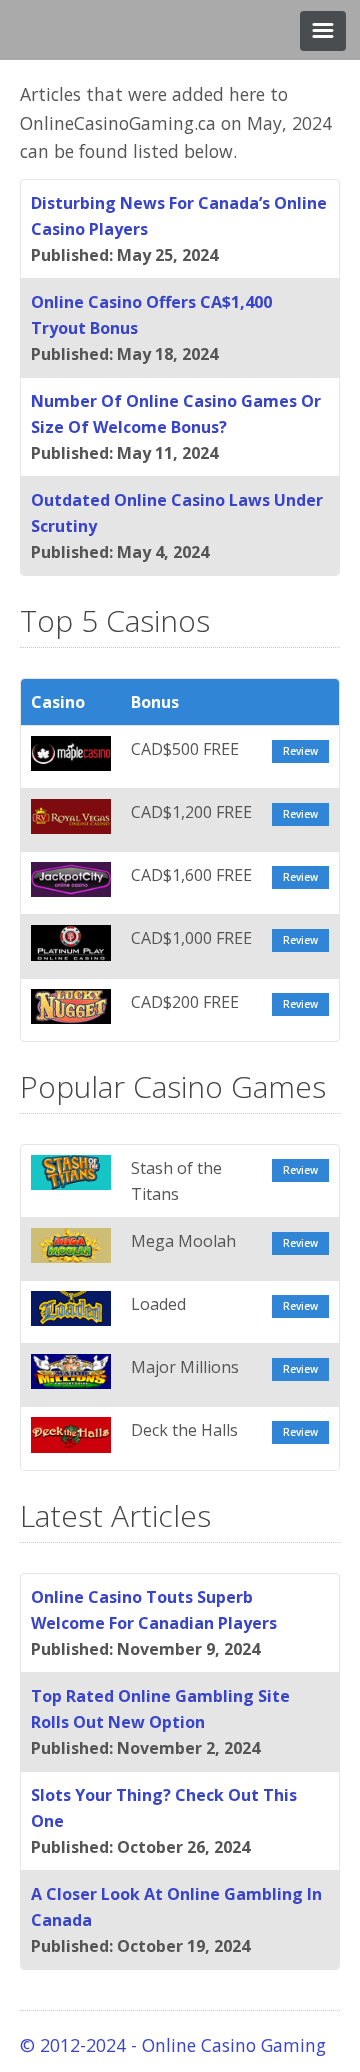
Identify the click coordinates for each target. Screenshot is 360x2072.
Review (300, 751)
